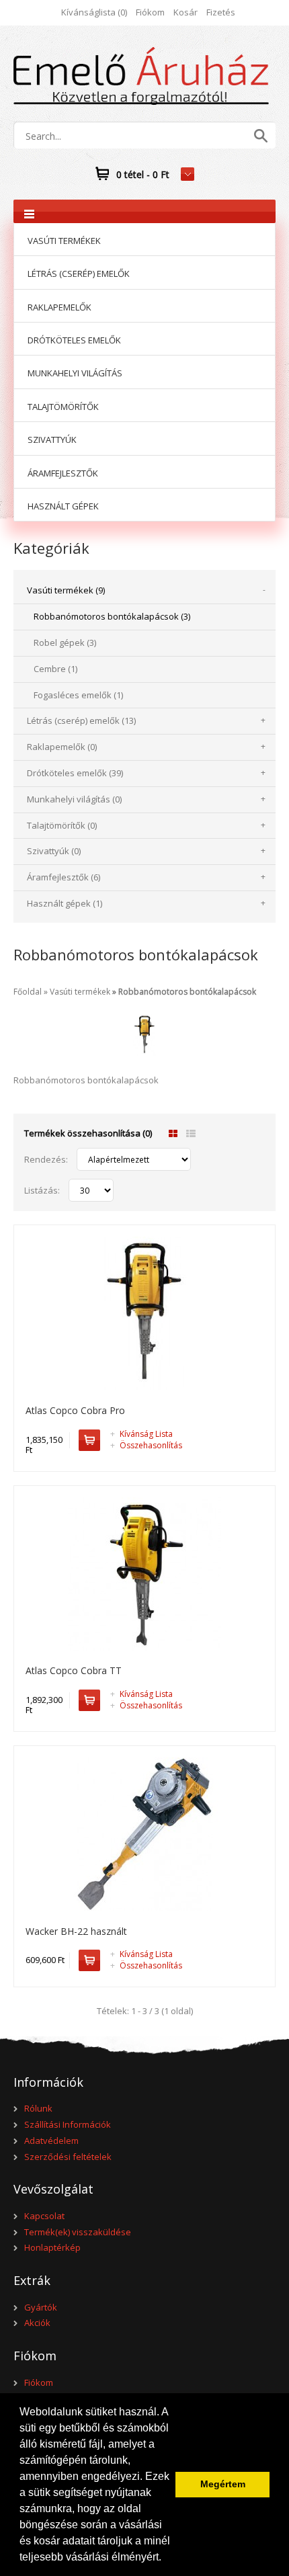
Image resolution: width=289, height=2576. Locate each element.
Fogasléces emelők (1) (78, 695)
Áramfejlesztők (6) (64, 877)
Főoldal (28, 992)
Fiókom (150, 12)
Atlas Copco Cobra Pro (75, 1410)
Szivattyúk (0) (54, 851)
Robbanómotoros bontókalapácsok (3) (112, 616)
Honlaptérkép (52, 2247)
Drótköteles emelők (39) (75, 773)
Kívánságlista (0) (94, 12)
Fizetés (221, 12)
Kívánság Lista (141, 1434)
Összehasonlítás (146, 1445)
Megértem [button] (223, 2484)
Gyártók (41, 2307)
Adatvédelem (51, 2141)
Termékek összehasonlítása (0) (88, 1133)
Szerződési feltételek (68, 2157)
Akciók (37, 2323)
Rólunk (38, 2108)
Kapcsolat (44, 2216)
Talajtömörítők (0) (62, 825)
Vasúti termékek (80, 992)
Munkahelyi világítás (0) (74, 799)
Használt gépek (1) (65, 903)
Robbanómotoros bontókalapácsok (187, 992)
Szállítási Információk (68, 2124)
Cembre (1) (55, 669)
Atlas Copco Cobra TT (74, 1670)
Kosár (185, 12)
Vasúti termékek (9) (66, 590)
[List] (191, 1134)
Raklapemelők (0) (62, 747)
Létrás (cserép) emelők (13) (81, 720)
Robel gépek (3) (65, 642)
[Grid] (173, 1134)
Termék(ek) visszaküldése (78, 2232)
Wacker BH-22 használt (76, 1931)
